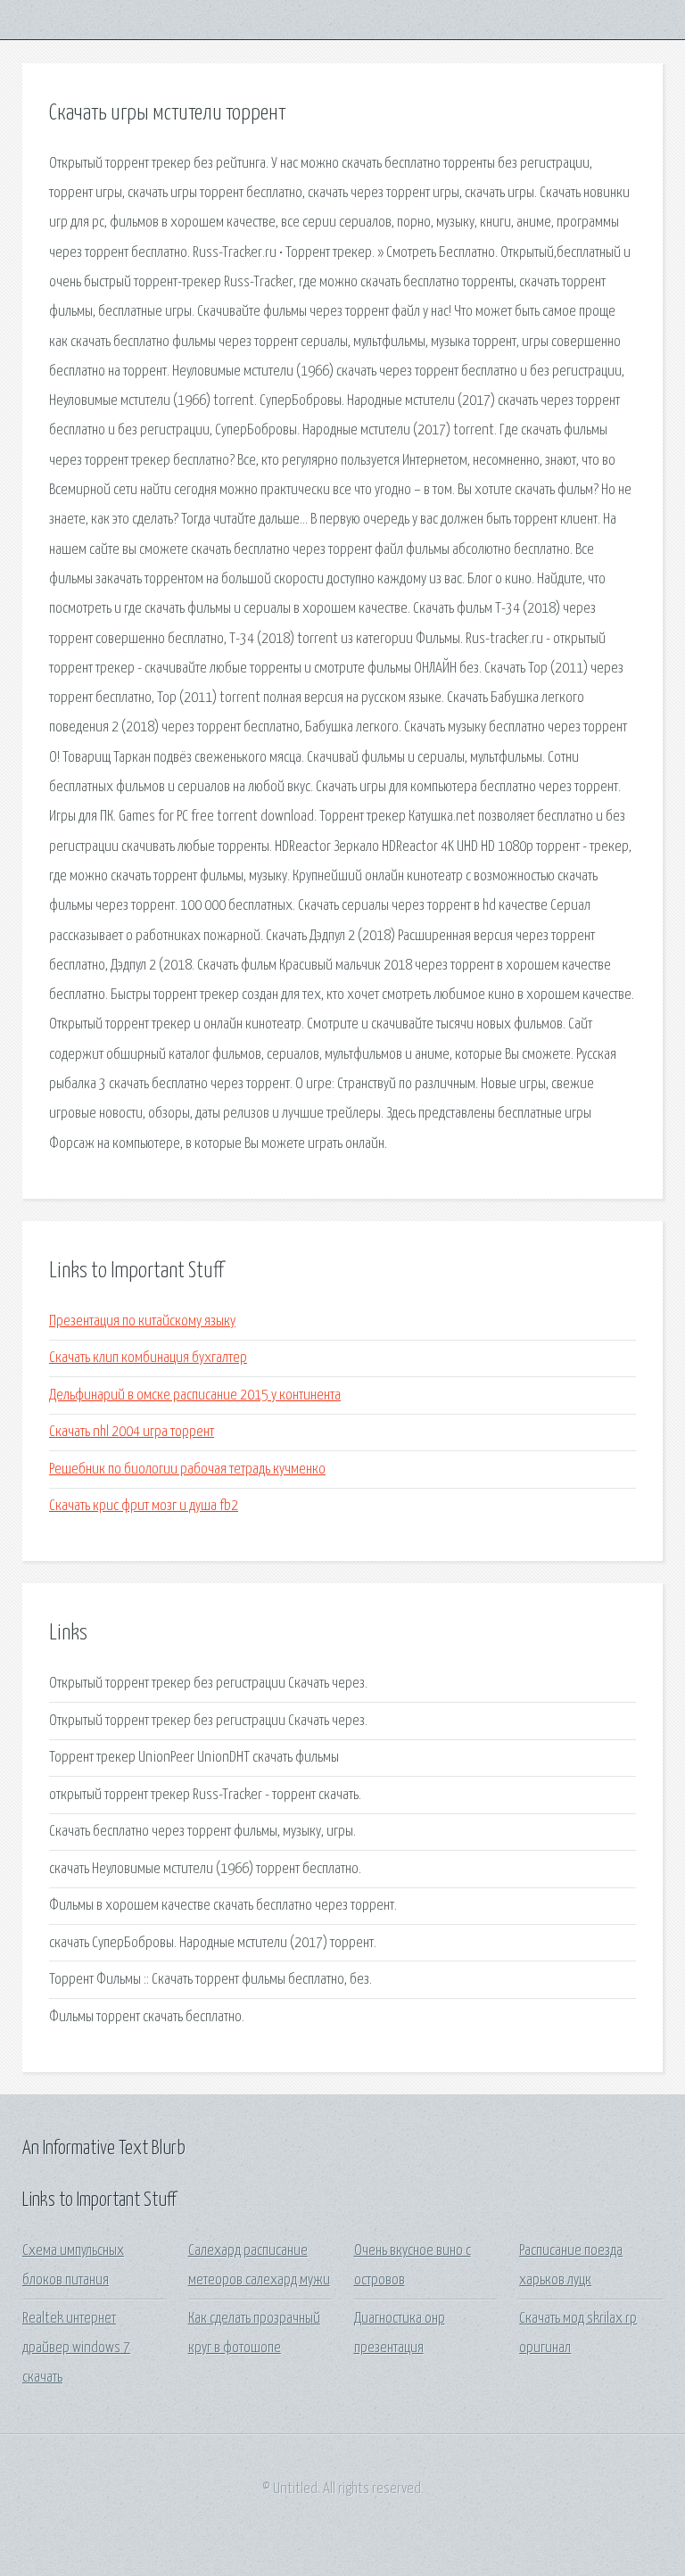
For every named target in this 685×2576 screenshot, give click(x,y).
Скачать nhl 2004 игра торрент (132, 1432)
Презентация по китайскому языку (142, 1321)
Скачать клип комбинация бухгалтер (148, 1358)
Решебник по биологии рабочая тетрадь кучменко (187, 1470)
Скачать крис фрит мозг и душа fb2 (144, 1506)
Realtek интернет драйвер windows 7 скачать (76, 2349)
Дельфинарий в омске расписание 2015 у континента (195, 1395)
